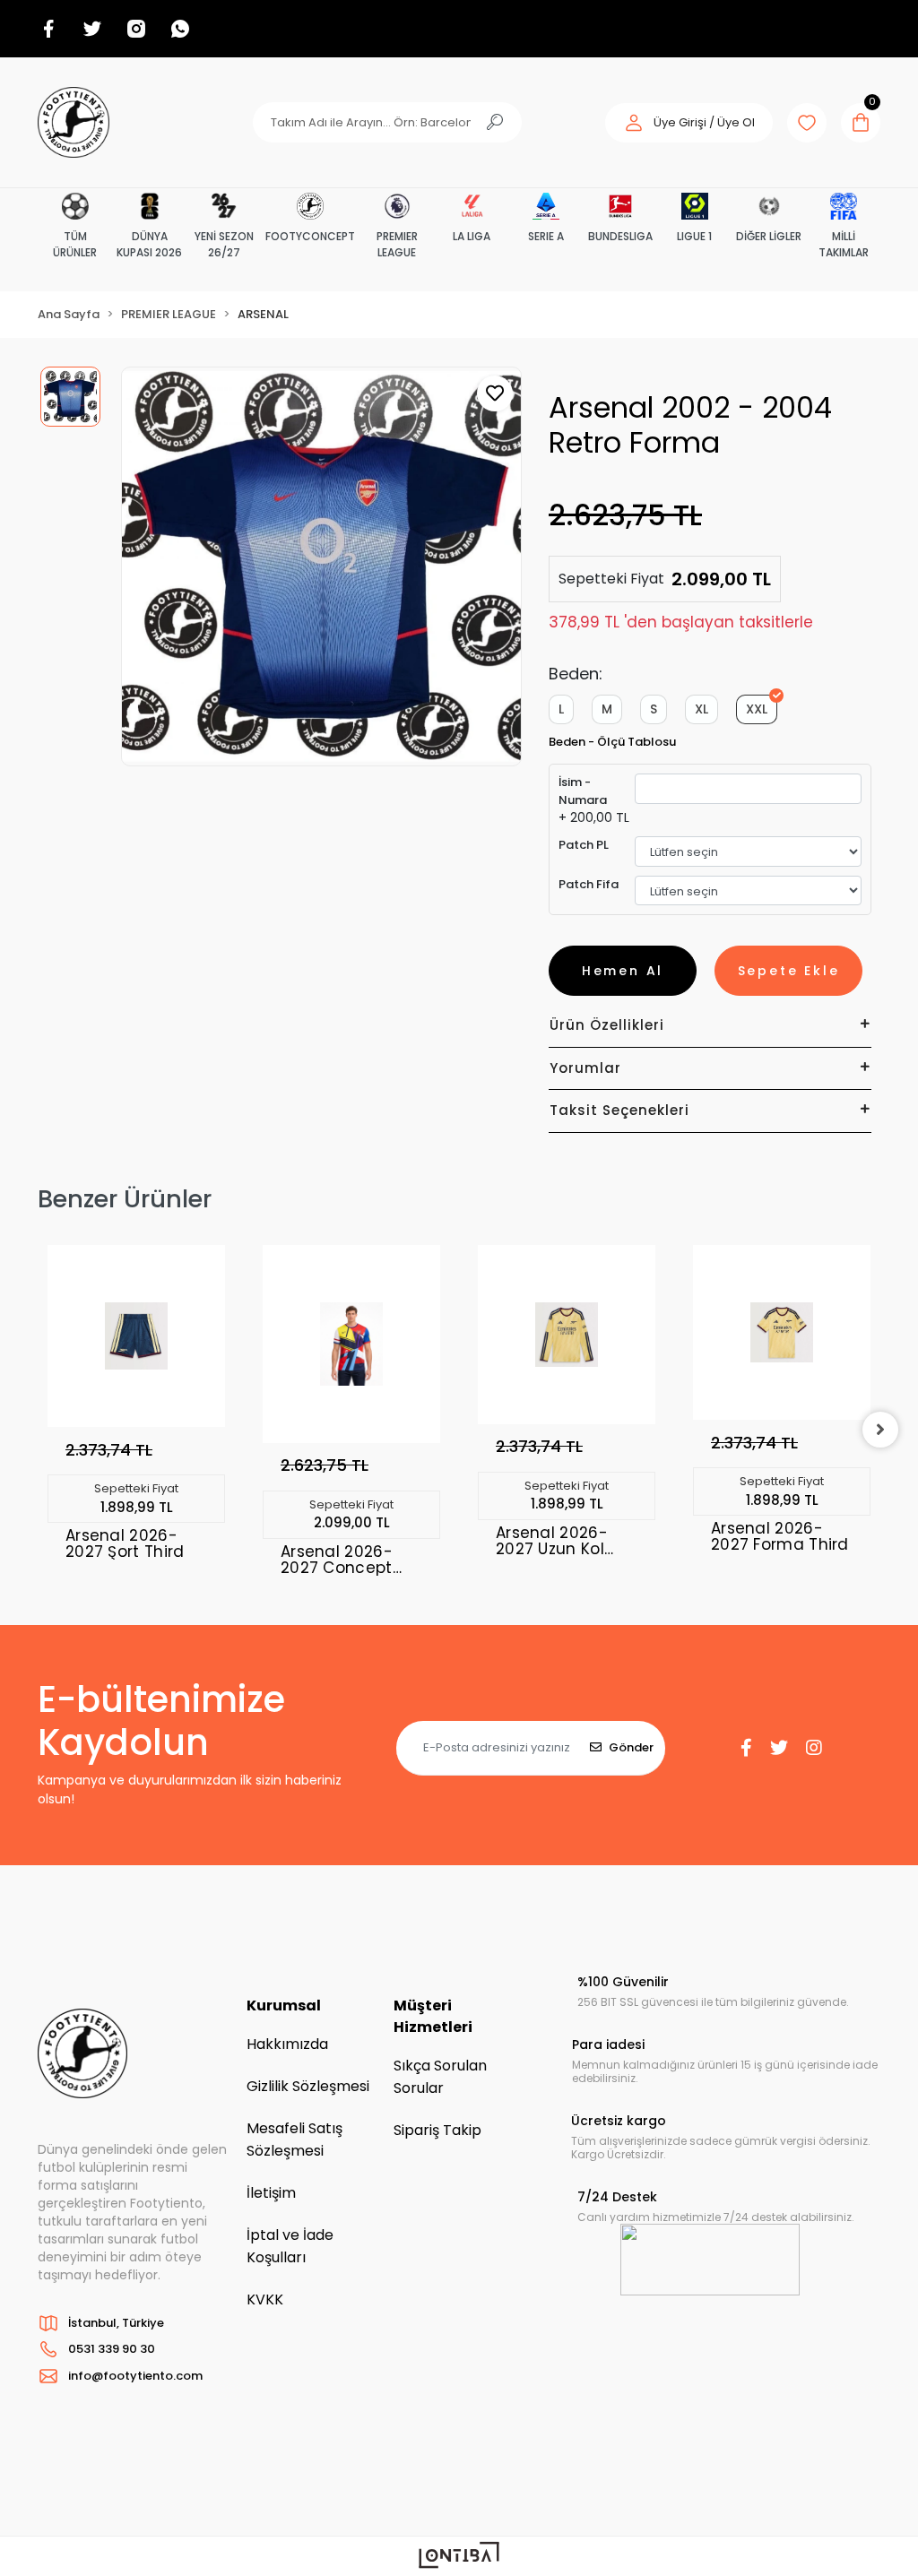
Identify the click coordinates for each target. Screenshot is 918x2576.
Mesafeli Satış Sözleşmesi (294, 2139)
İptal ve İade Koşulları (290, 2246)
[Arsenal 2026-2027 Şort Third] (136, 1336)
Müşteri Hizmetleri (433, 2016)
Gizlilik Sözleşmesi (308, 2086)
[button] (689, 123)
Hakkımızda (287, 2044)
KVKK (265, 2299)
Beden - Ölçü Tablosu (612, 742)
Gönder (631, 1747)
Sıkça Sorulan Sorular (440, 2077)
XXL (757, 709)
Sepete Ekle (789, 971)
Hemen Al (623, 971)
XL (701, 709)
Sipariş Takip (437, 2130)
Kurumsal (284, 2005)
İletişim (271, 2193)
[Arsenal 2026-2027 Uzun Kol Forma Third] (567, 1335)
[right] (880, 1430)
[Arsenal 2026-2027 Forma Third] (782, 1333)
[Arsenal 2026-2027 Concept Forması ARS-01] (351, 1344)
